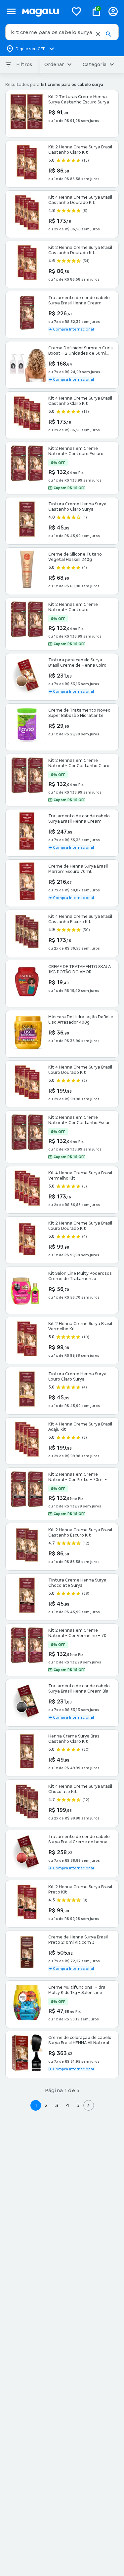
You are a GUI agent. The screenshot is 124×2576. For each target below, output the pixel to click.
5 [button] (78, 2105)
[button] (98, 34)
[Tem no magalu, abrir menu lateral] (11, 11)
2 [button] (46, 2105)
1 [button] (36, 2105)
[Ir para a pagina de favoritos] (76, 11)
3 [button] (57, 2105)
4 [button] (67, 2105)
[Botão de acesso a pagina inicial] (42, 11)
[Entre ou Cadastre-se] (113, 11)
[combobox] (62, 32)
